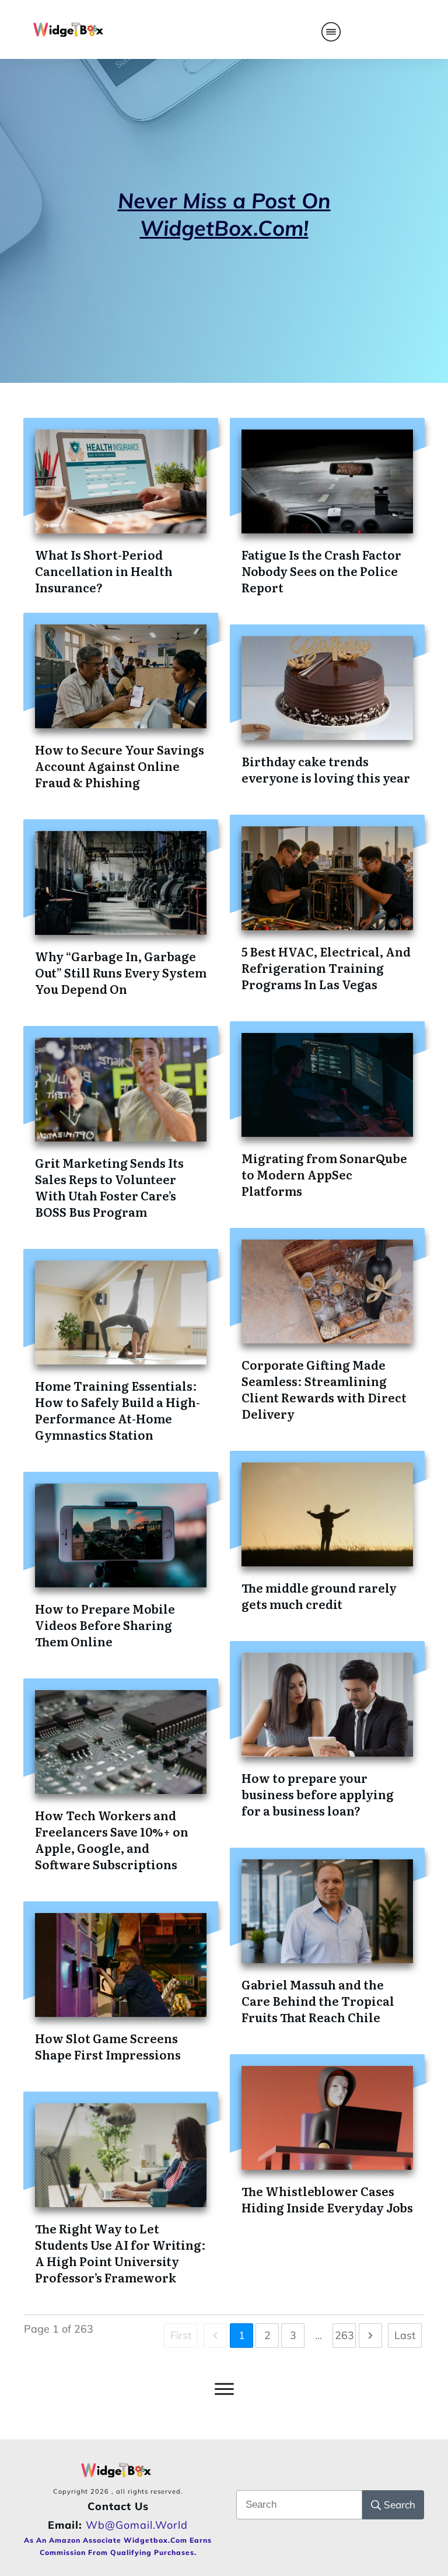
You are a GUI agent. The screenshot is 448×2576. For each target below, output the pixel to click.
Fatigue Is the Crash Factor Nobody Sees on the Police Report (321, 571)
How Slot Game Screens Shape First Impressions (108, 2046)
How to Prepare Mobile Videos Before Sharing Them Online (105, 1625)
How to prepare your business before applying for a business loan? (318, 1794)
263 (344, 2335)
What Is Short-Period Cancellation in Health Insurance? (104, 571)
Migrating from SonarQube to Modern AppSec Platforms (324, 1174)
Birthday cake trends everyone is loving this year (326, 769)
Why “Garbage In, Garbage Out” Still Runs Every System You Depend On (121, 972)
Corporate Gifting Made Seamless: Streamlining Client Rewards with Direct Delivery (324, 1389)
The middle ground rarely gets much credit (319, 1596)
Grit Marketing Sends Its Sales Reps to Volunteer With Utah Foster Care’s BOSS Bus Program (109, 1187)
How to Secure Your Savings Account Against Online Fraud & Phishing (120, 766)
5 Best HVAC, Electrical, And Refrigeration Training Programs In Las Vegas (326, 968)
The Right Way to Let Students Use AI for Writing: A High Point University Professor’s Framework (120, 2253)
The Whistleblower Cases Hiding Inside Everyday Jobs (327, 2199)
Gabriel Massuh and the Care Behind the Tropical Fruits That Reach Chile (318, 2001)
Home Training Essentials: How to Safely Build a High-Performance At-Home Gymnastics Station (118, 1410)
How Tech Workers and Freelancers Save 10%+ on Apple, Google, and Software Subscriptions (112, 1839)
